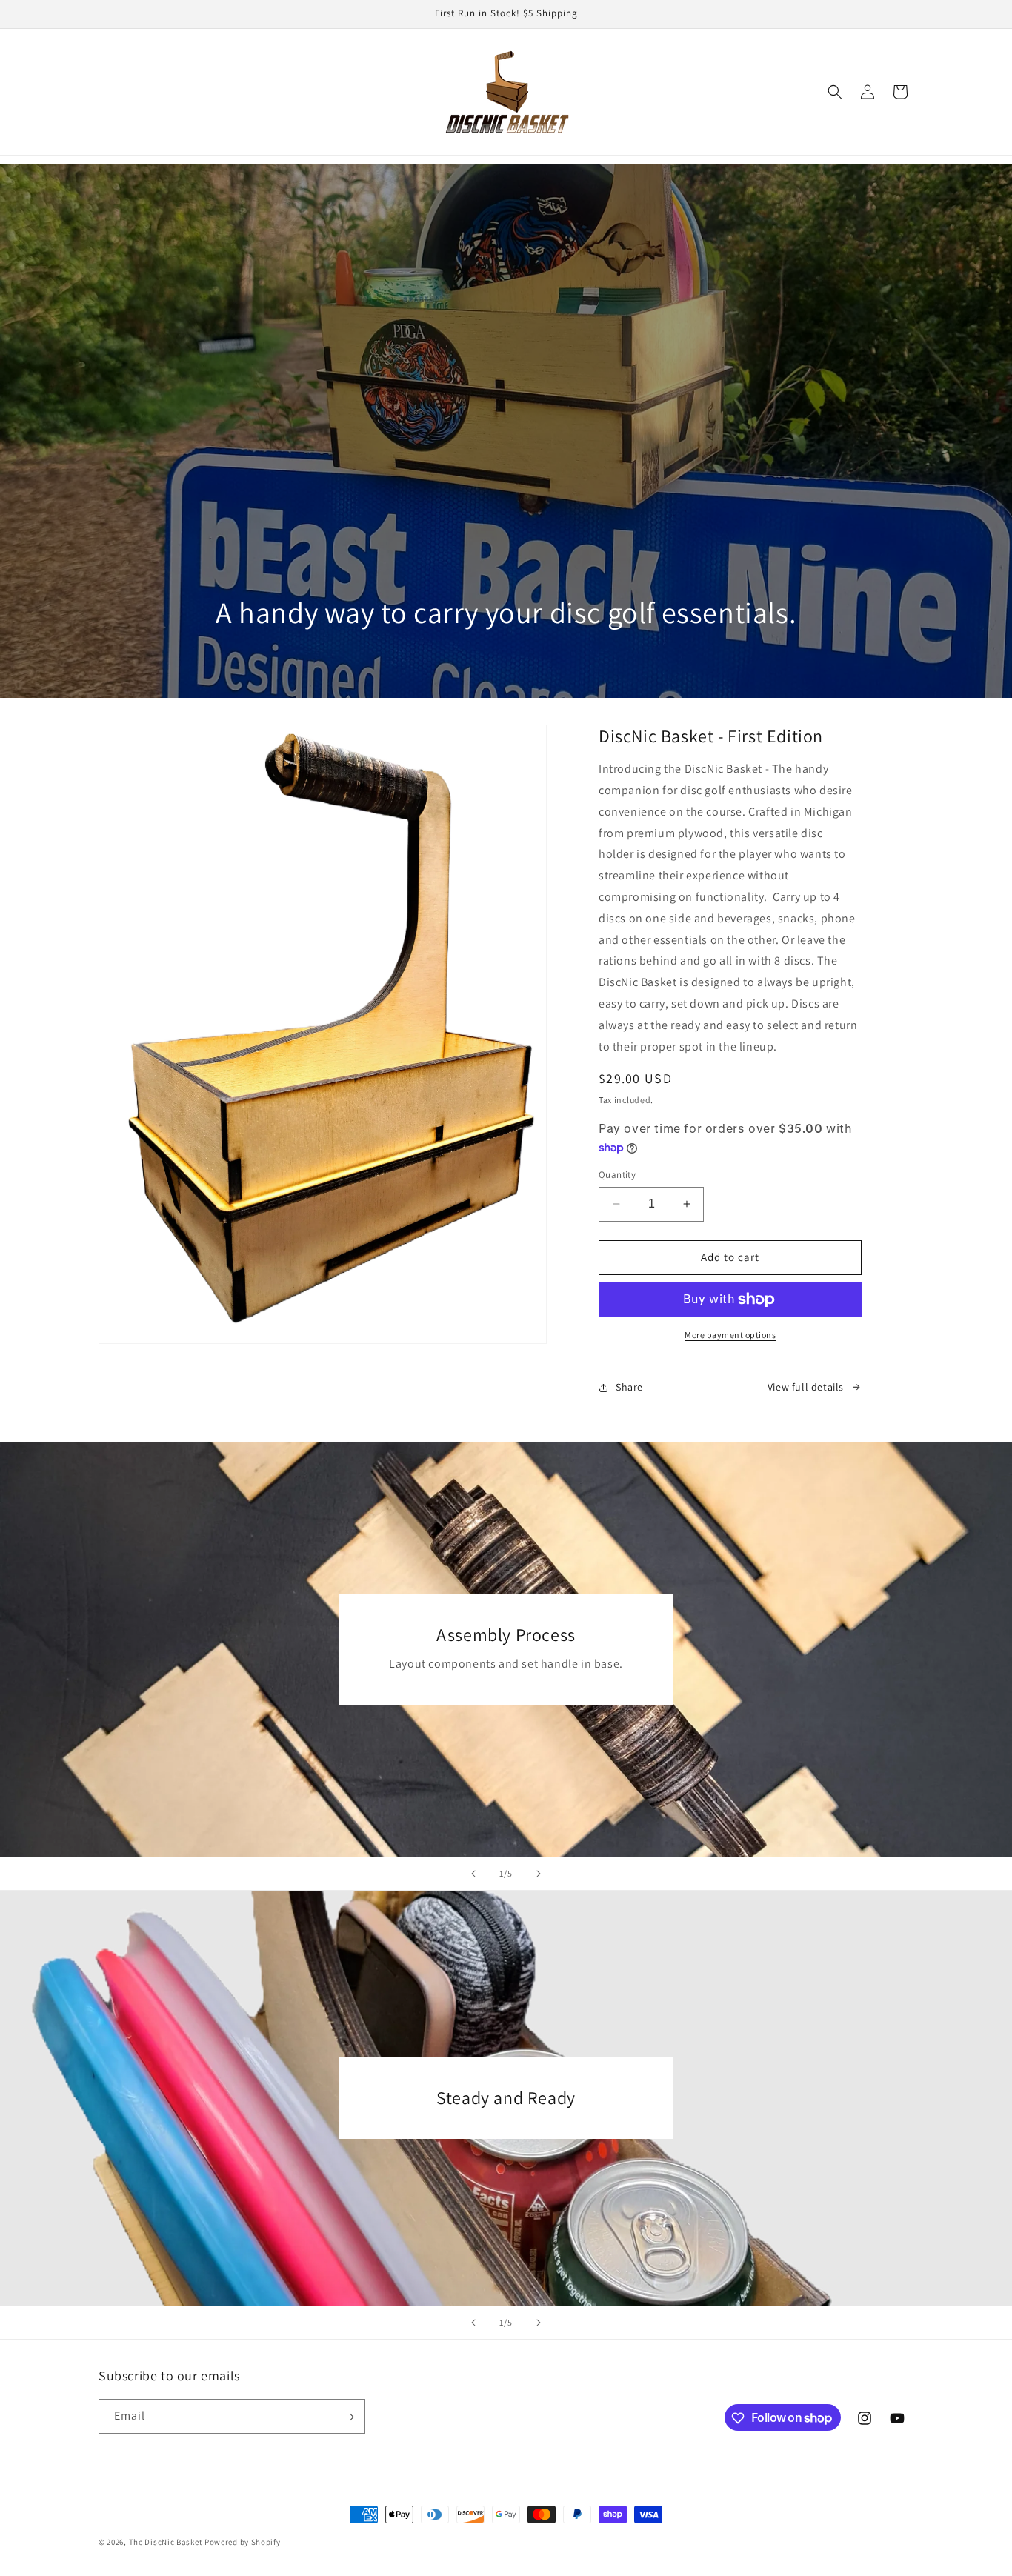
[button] (835, 92)
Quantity (617, 1175)
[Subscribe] (348, 2417)
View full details (806, 1387)
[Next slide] (539, 1874)
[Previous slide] (473, 1874)
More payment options (730, 1335)
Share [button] (629, 1387)
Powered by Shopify (243, 2542)
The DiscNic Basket (166, 2542)
